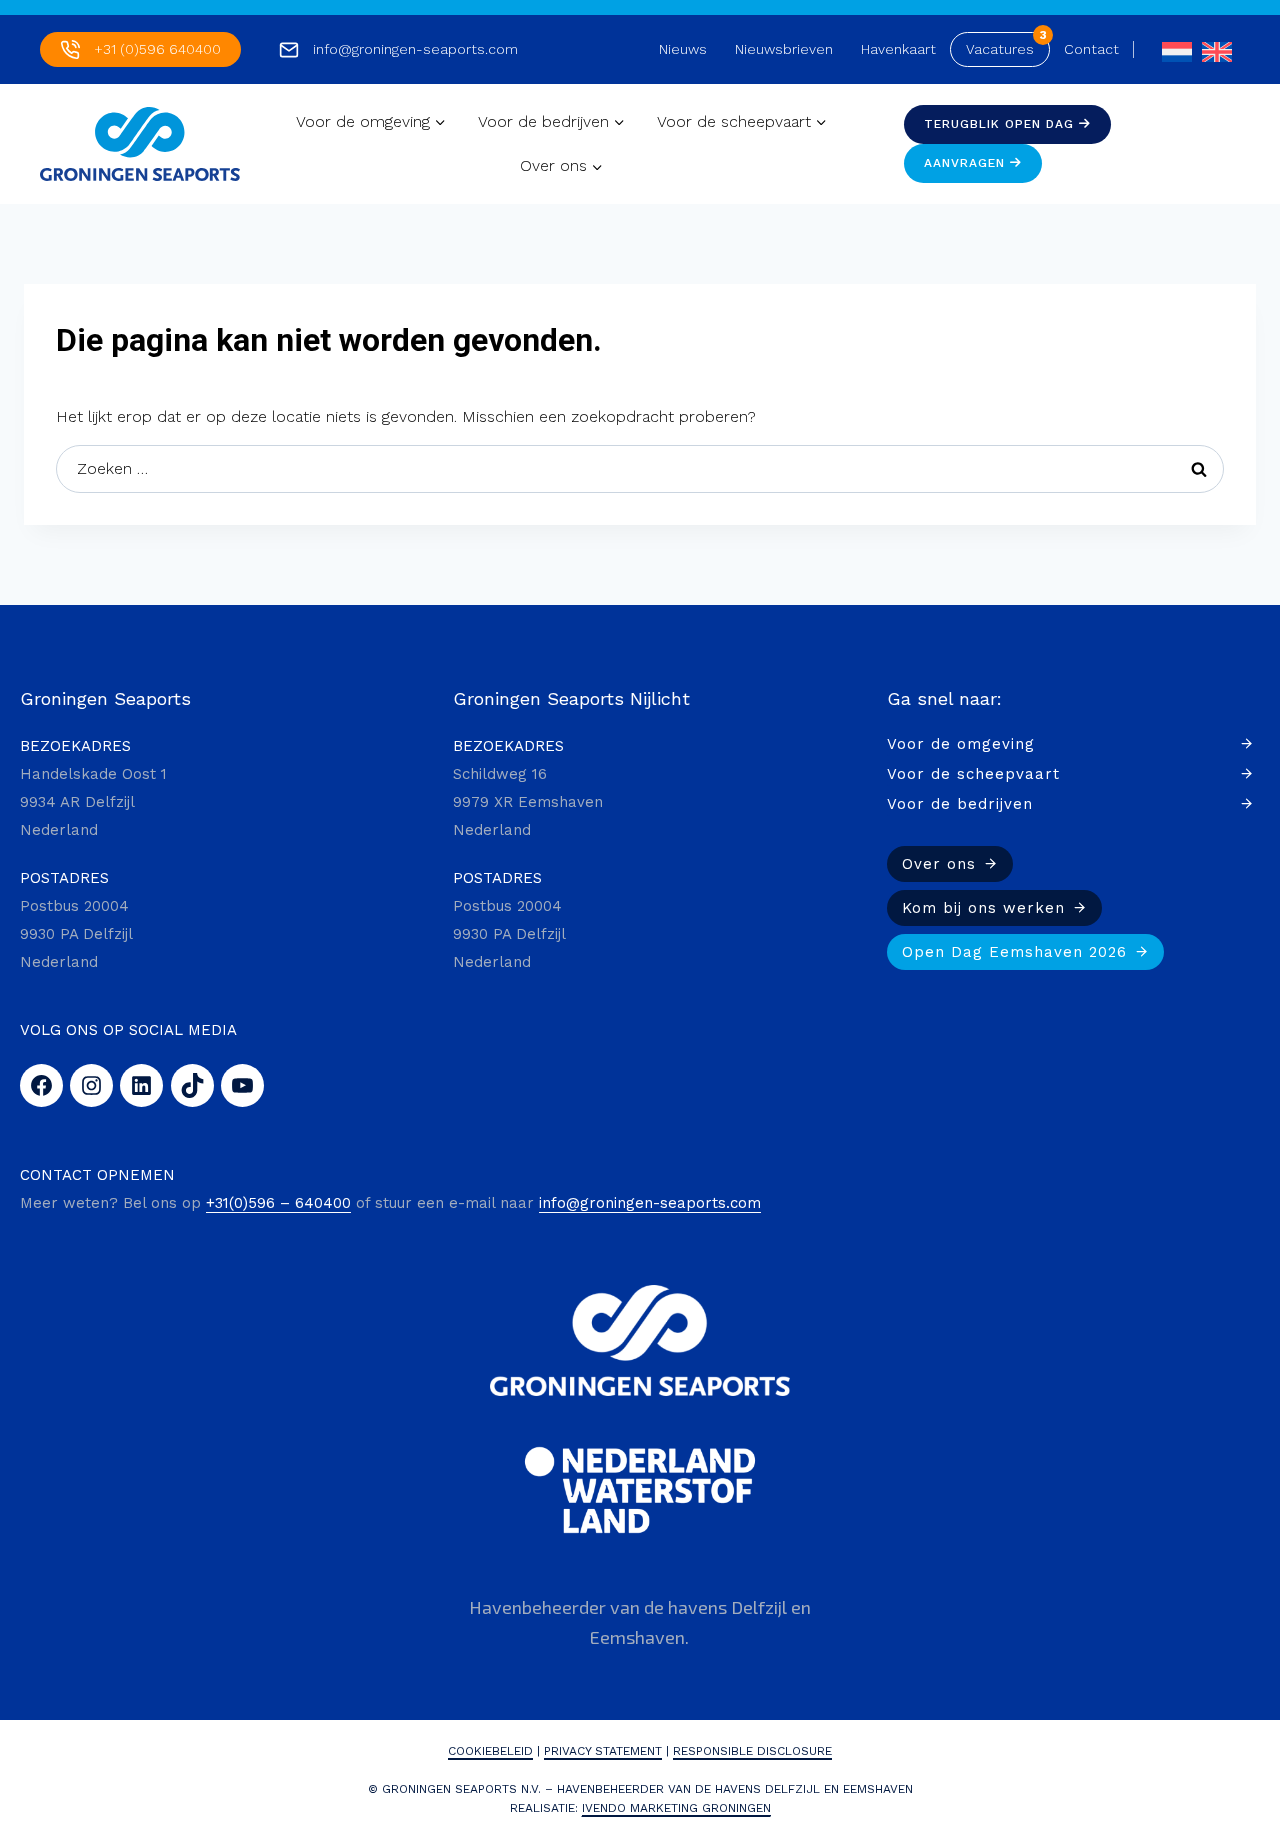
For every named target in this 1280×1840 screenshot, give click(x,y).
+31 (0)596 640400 (157, 49)
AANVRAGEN (967, 163)
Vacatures (1000, 49)
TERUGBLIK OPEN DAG (1001, 124)
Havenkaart (898, 49)
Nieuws (683, 49)
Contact (1091, 49)
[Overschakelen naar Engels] (1212, 49)
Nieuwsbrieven (784, 49)
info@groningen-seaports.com (415, 49)
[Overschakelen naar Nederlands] (1172, 49)
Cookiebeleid (490, 1751)
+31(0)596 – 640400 (278, 1203)
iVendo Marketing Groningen (676, 1808)
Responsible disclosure (752, 1751)
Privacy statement (603, 1751)
